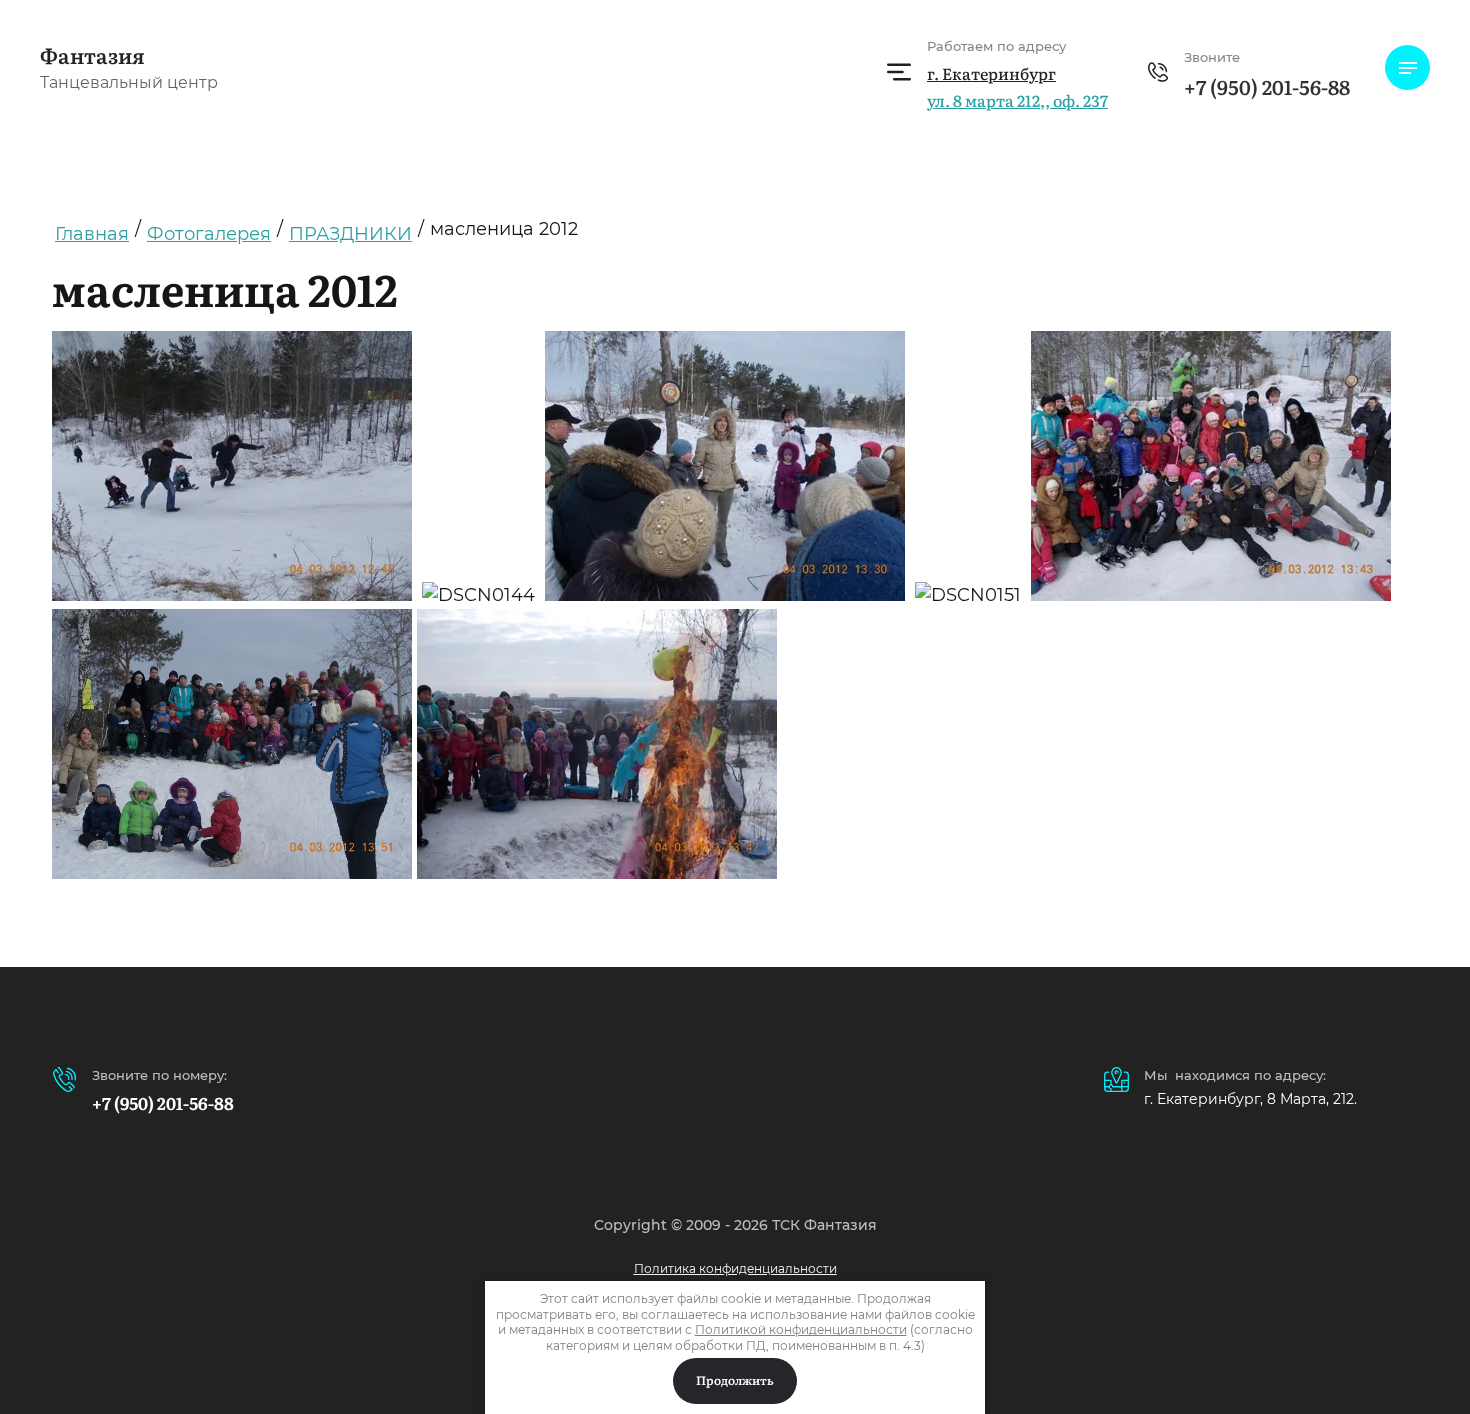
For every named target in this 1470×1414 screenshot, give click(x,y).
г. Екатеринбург (991, 73)
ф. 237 (1017, 100)
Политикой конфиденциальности (801, 1329)
